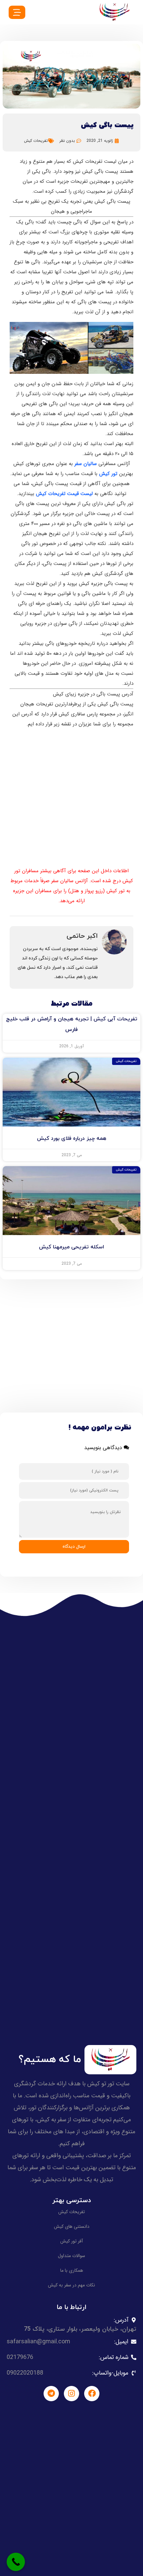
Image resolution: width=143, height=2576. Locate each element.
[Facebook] (92, 2394)
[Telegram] (51, 2394)
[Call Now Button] (16, 2562)
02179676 (20, 2357)
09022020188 (25, 2373)
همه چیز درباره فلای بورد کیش (72, 1139)
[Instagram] (71, 2394)
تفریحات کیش (36, 141)
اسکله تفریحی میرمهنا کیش (71, 1247)
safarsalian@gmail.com (38, 2342)
